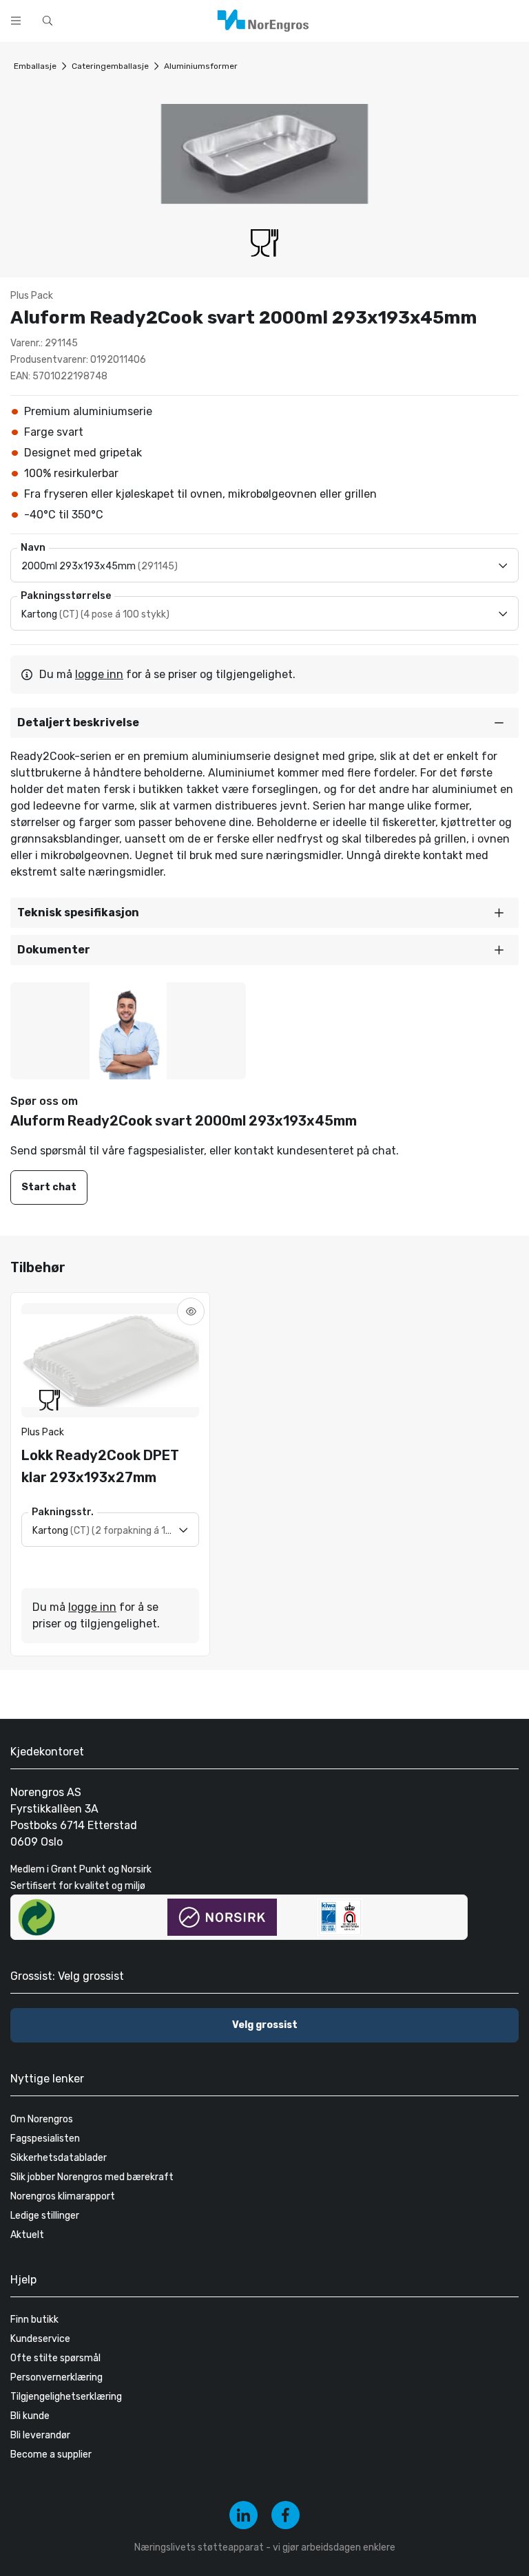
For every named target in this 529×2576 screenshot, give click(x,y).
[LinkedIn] (243, 2515)
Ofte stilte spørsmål (55, 2358)
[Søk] (360, 19)
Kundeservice (40, 2339)
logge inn (99, 674)
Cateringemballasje (110, 66)
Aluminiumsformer (201, 66)
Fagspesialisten (45, 2139)
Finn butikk (34, 2320)
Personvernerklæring (56, 2377)
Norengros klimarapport (63, 2196)
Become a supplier (51, 2454)
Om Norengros (42, 2119)
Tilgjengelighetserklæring (66, 2397)
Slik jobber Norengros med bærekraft (92, 2177)
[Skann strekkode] (395, 19)
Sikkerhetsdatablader (59, 2158)
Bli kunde (30, 2416)
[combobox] (207, 19)
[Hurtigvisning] (191, 1311)
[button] (264, 723)
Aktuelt (27, 2235)
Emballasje (35, 66)
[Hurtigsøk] (48, 21)
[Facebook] (286, 2515)
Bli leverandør (40, 2435)
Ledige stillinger (45, 2216)
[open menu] (16, 21)
